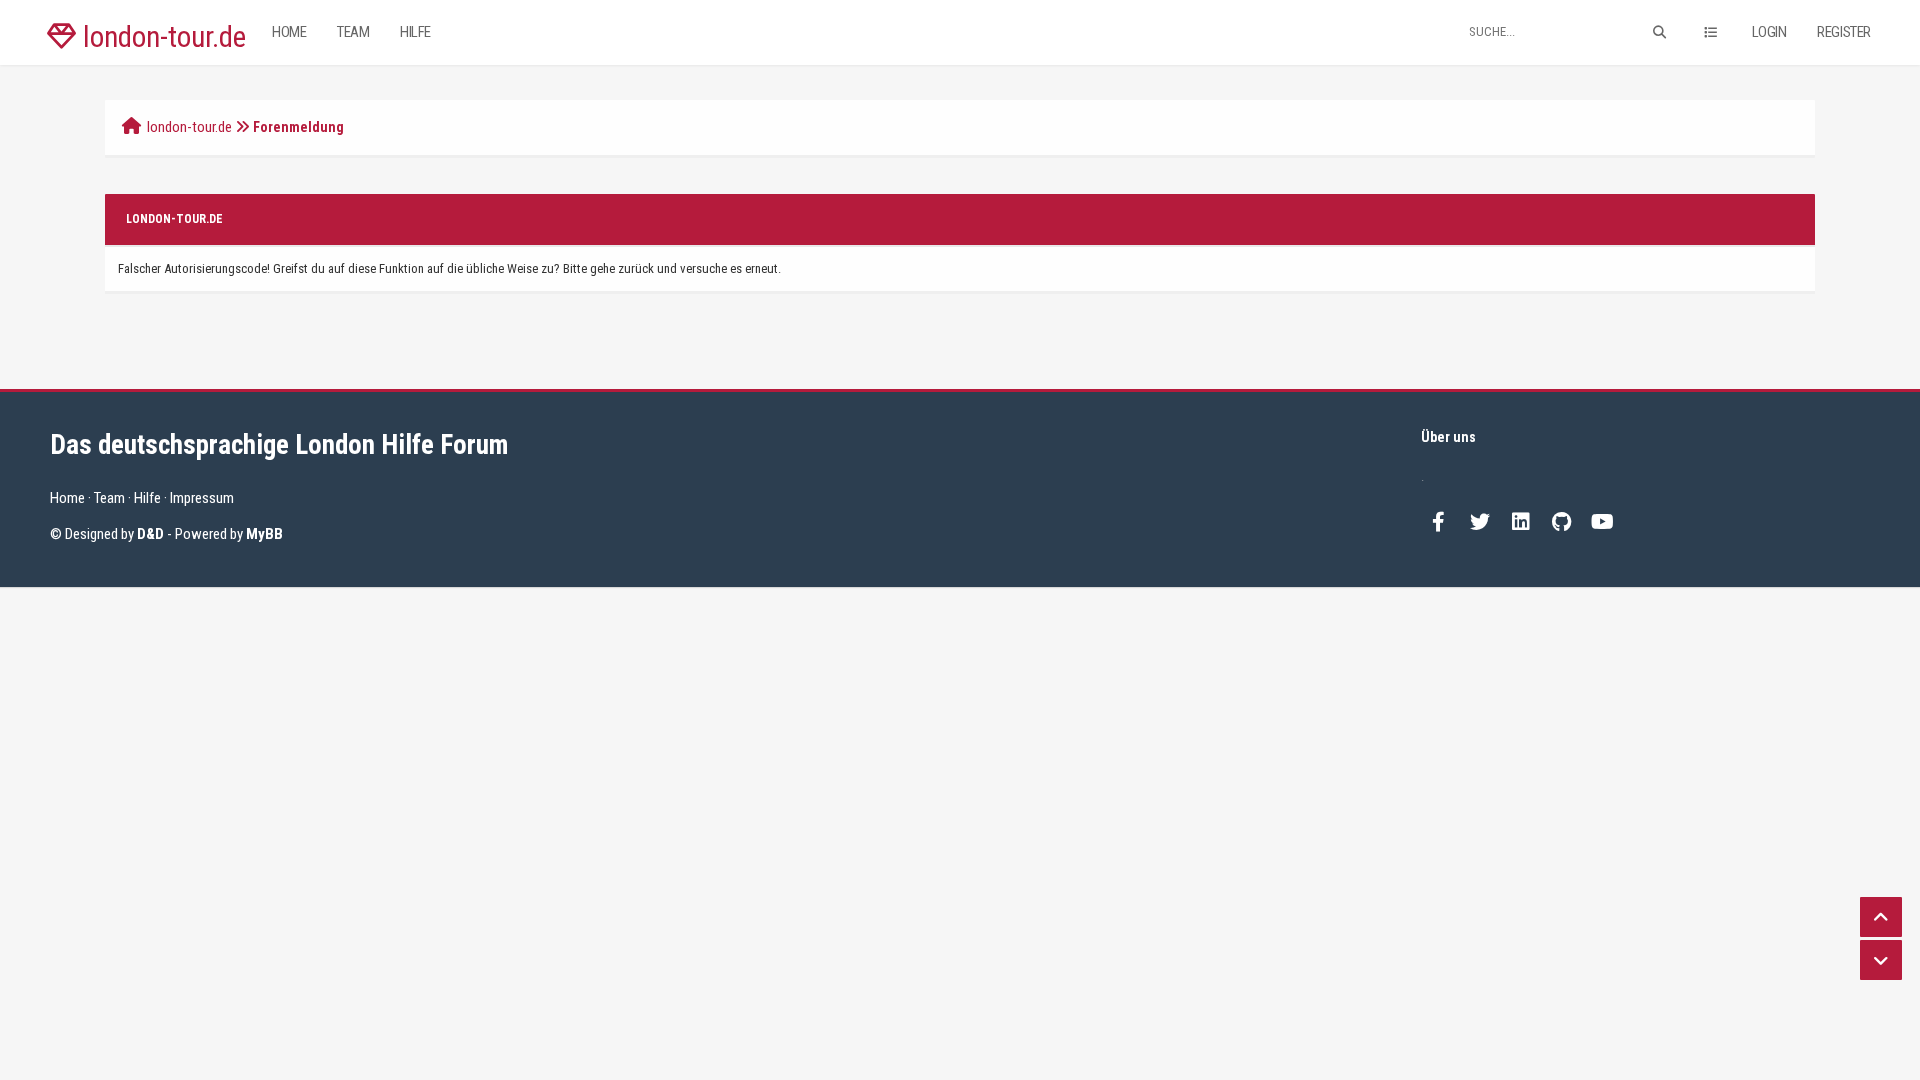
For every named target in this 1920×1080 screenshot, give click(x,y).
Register (1844, 32)
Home (289, 32)
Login (1769, 32)
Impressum (202, 498)
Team (353, 32)
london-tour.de (161, 37)
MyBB (264, 534)
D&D (150, 534)
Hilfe (415, 32)
